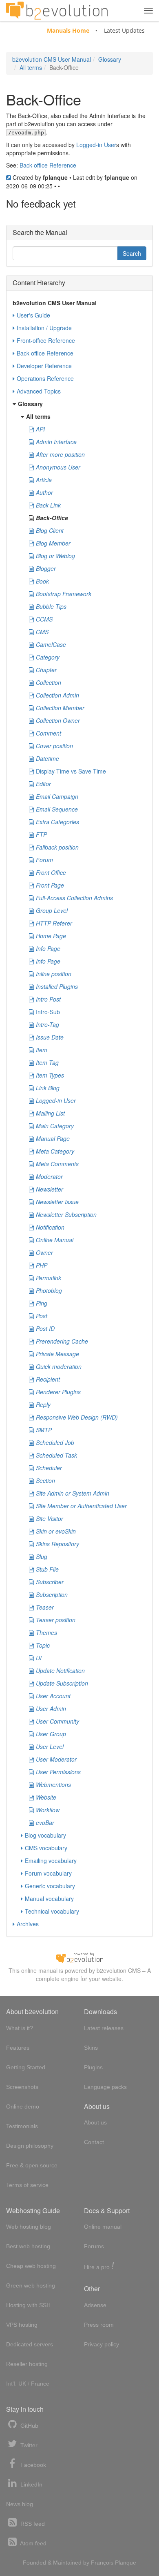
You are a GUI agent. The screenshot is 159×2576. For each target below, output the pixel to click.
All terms (31, 67)
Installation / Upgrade (44, 328)
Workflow (48, 1810)
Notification (50, 1227)
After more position (60, 454)
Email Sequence (57, 809)
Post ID (45, 1328)
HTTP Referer (54, 923)
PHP (42, 1265)
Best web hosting (28, 2246)
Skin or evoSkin (56, 1531)
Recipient (48, 1379)
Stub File (47, 1569)
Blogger (46, 568)
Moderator (49, 1176)
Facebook (32, 2465)
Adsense (95, 2305)
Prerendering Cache (62, 1341)
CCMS (44, 619)
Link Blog (48, 1088)
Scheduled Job (55, 1442)
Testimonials (22, 2126)
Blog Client (50, 530)
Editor (43, 784)
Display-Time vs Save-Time (71, 771)
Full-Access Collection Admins (74, 898)
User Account (53, 1696)
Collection (49, 682)
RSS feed (32, 2524)
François (102, 2563)
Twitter (28, 2445)
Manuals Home (68, 30)
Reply (43, 1404)
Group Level (52, 910)
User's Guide (33, 315)
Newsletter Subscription (66, 1214)
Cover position (54, 746)
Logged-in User (96, 145)
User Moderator (56, 1759)
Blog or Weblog (55, 556)
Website (46, 1797)
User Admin (51, 1708)
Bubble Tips (51, 606)
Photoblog (49, 1290)
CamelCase (51, 644)
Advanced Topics (39, 391)
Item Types (50, 1075)
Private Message (57, 1354)
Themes (46, 1632)
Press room (99, 2325)
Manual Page (53, 1138)
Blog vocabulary (45, 1835)
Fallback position (57, 847)
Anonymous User (58, 467)
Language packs (105, 2087)
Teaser (45, 1607)
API (40, 429)
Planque (126, 2563)
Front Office (51, 872)
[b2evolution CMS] (79, 1957)
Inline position (54, 974)
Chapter (46, 670)
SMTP (44, 1430)
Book (42, 581)
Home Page (51, 936)
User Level (50, 1746)
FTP (41, 834)
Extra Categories (57, 822)
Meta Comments (57, 1164)
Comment (49, 733)
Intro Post (48, 999)
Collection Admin (57, 695)
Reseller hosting (27, 2364)
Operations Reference (45, 378)
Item (42, 1050)
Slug (42, 1556)
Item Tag (47, 1062)
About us (95, 2122)
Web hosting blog (29, 2227)
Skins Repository (57, 1544)
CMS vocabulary (46, 1848)
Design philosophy (30, 2146)
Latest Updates (124, 30)
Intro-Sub (48, 1012)
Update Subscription (62, 1683)
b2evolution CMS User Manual (52, 59)
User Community (57, 1721)
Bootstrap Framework (64, 594)
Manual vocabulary (49, 1898)
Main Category (55, 1126)
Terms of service (27, 2185)
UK (22, 2384)
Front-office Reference (46, 340)
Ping (42, 1303)
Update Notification (60, 1670)
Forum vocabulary (48, 1873)
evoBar (45, 1822)
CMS (42, 632)
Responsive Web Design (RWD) (77, 1417)
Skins (91, 2048)
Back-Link (48, 505)
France (40, 2384)
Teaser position (56, 1620)
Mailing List (50, 1113)
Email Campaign (57, 796)
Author (44, 492)
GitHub (29, 2426)
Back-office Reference (48, 165)
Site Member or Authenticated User (81, 1506)
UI (39, 1658)
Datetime (47, 758)
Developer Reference (44, 366)
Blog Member (53, 543)
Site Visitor (50, 1518)
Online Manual (55, 1240)
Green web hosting (31, 2285)
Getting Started (26, 2067)
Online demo (23, 2106)
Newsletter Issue (57, 1202)
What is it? (20, 2028)
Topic (43, 1645)
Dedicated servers (30, 2344)
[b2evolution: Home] (57, 11)
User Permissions (58, 1772)
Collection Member (60, 708)
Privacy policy (102, 2344)
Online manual (103, 2227)
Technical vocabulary (52, 1911)
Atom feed (33, 2543)
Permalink (49, 1278)
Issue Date (50, 1037)
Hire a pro (99, 2266)
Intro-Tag (47, 1024)
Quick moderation (59, 1366)
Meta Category (55, 1151)
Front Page (50, 885)
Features (18, 2048)
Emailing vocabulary (51, 1860)
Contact (94, 2142)
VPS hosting (22, 2325)
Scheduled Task (56, 1455)
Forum (44, 860)
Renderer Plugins (58, 1392)
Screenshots (22, 2087)
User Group (51, 1734)
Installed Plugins (57, 986)
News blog (20, 2504)
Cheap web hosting (31, 2266)
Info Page (48, 948)
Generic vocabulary (50, 1886)
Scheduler (49, 1468)
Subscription (52, 1594)
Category (48, 657)
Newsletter (50, 1189)
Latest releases (104, 2028)
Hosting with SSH (28, 2305)
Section (45, 1480)
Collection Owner (58, 720)
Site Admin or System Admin (73, 1493)
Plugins (93, 2067)
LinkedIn (31, 2484)
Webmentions (53, 1784)
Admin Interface (56, 442)
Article (44, 480)
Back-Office (52, 518)
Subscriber (50, 1582)
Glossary (110, 59)
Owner (44, 1252)
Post (42, 1316)
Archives (28, 1924)
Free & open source (32, 2165)
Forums (94, 2246)
